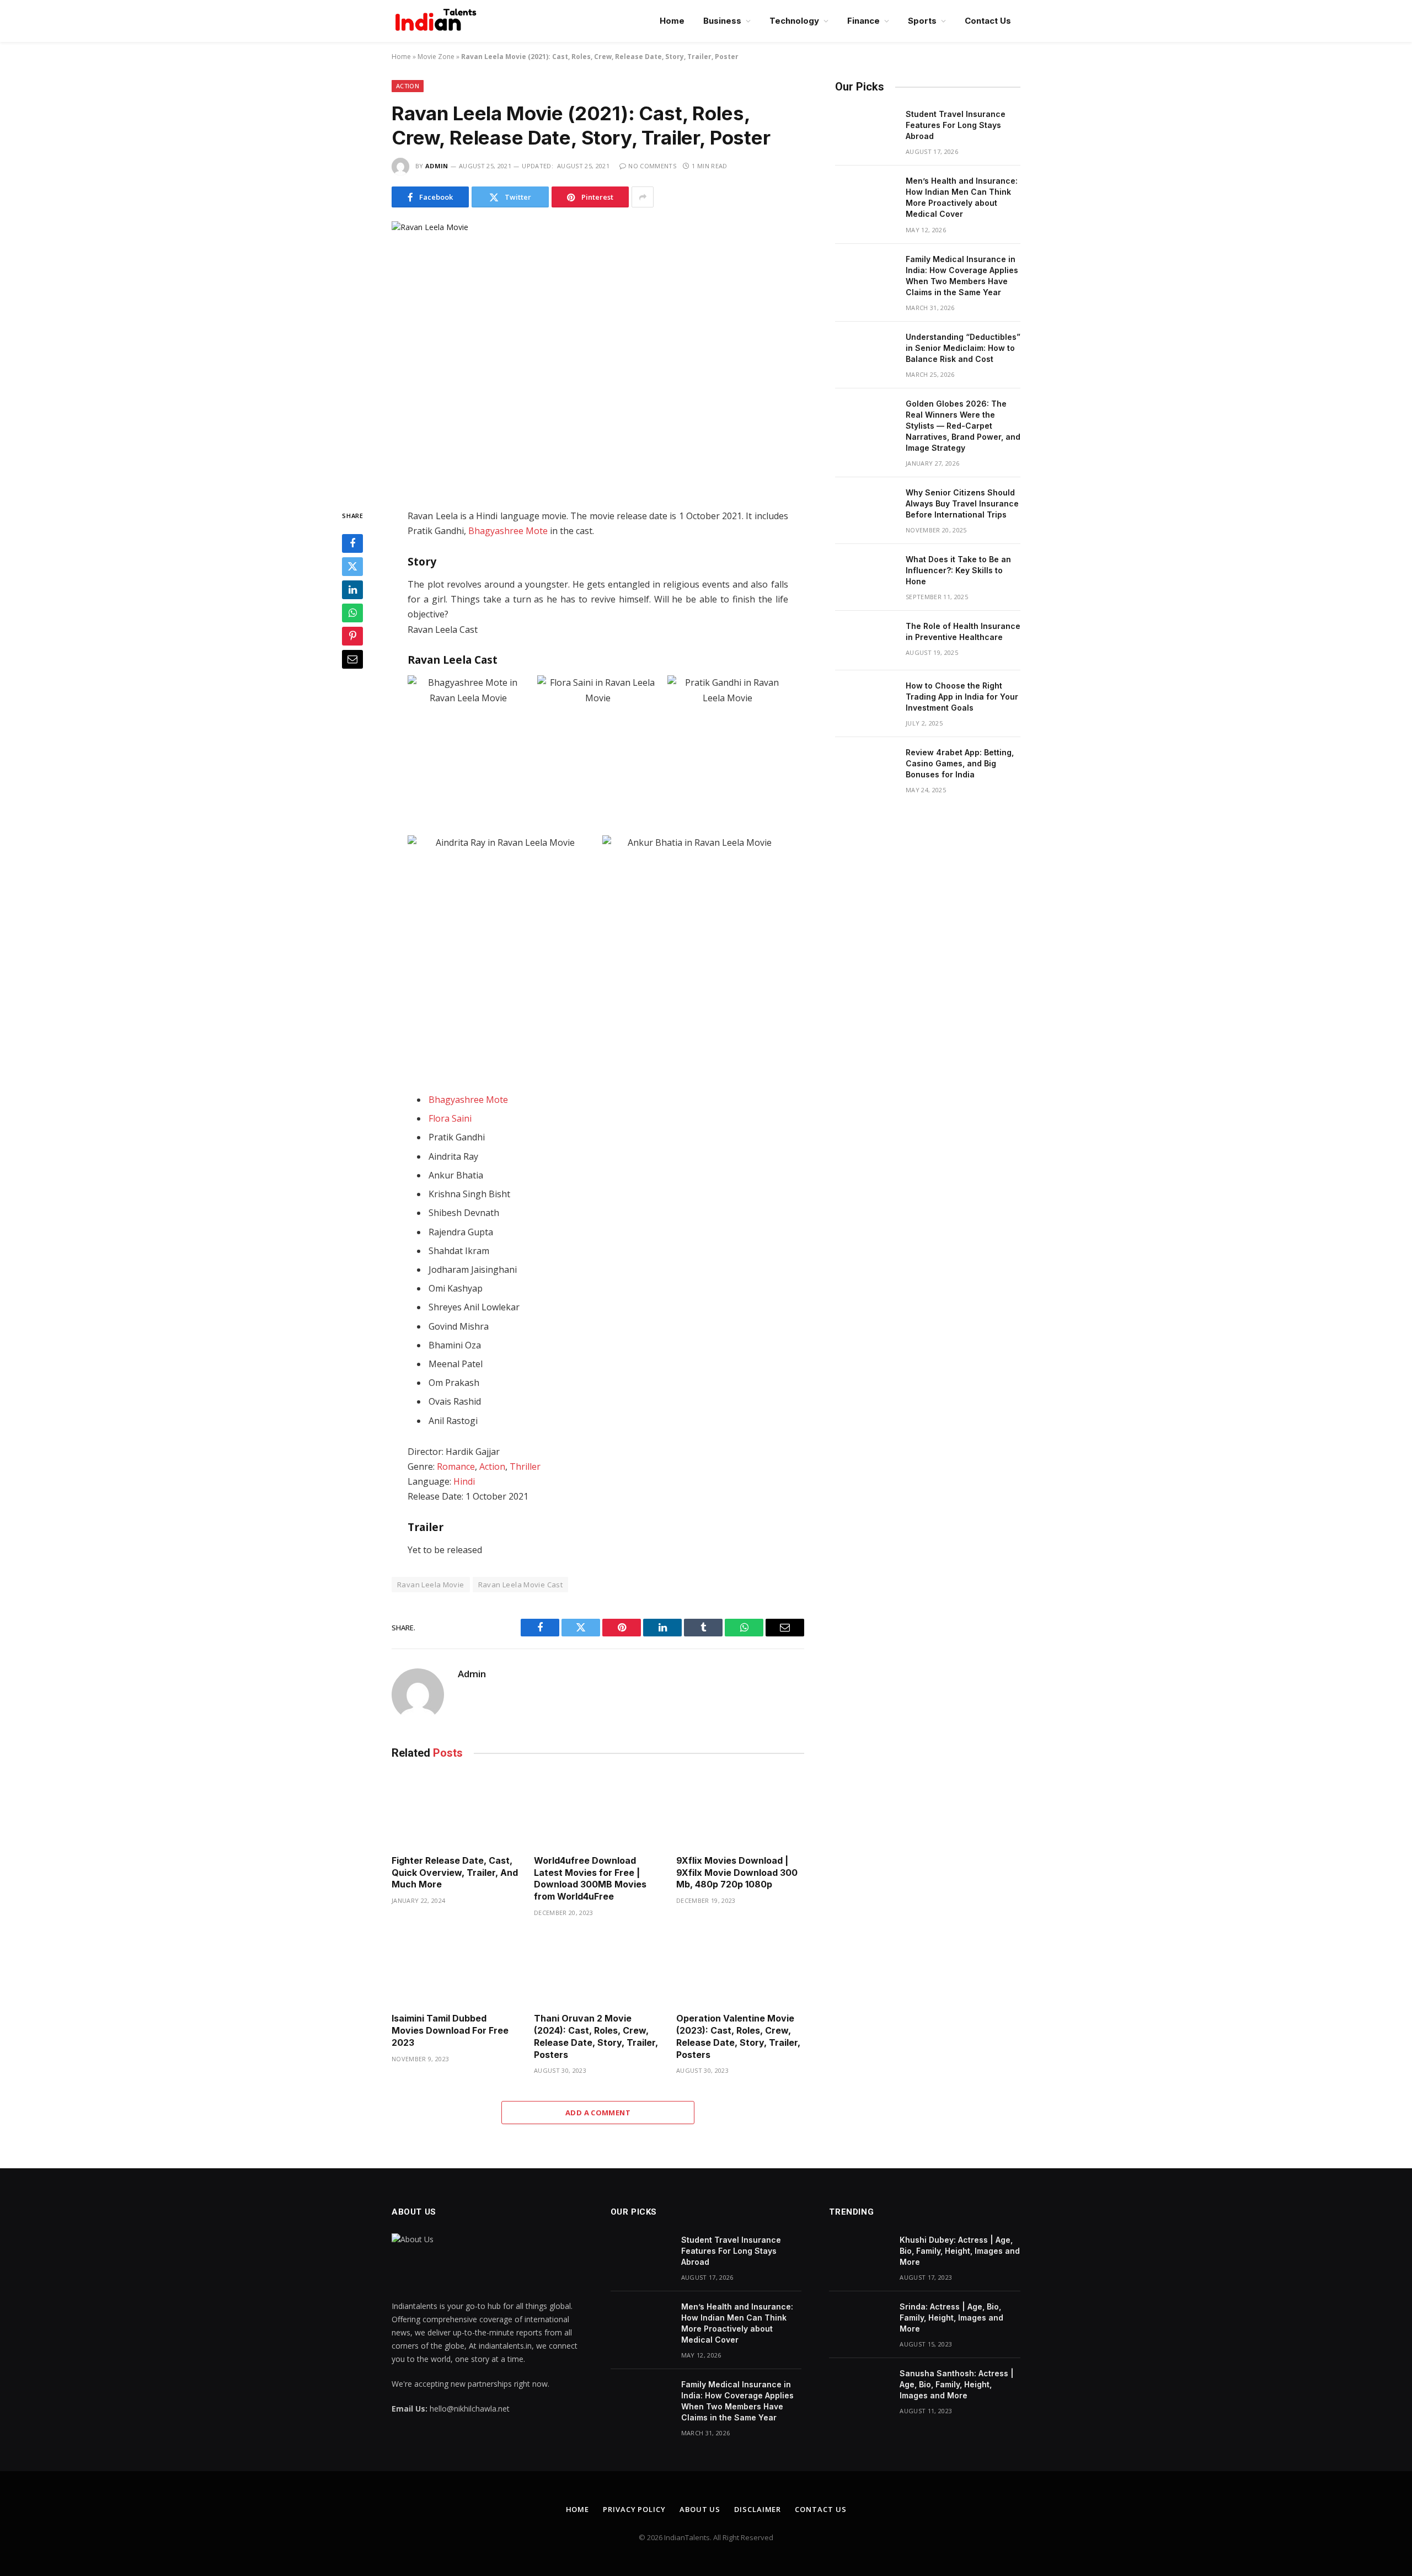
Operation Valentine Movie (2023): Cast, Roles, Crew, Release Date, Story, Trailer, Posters (738, 2036)
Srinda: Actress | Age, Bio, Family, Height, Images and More (951, 2318)
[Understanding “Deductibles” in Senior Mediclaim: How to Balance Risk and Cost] (865, 351)
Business (722, 21)
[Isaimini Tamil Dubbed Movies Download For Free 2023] (456, 1968)
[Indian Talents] (438, 21)
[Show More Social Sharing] (643, 197)
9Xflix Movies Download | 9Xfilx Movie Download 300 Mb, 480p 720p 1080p (737, 1873)
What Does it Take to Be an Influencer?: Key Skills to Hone (958, 570)
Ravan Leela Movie (431, 1585)
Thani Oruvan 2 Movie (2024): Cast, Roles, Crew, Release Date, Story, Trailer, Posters (596, 2036)
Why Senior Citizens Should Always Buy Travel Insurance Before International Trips (962, 503)
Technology (794, 21)
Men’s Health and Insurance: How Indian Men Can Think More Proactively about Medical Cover (962, 197)
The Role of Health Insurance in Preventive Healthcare (963, 631)
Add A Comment (598, 2113)
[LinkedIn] (352, 590)
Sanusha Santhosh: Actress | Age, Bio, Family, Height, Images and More (957, 2384)
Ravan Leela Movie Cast (521, 1585)
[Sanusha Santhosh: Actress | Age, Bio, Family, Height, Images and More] (859, 2388)
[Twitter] (352, 567)
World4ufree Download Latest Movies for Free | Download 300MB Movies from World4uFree (590, 1878)
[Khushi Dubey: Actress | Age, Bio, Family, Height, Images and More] (859, 2254)
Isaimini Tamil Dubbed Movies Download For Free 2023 (450, 2030)
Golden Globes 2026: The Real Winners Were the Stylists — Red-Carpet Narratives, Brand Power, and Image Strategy (963, 426)
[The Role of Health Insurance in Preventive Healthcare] (865, 641)
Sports (922, 21)
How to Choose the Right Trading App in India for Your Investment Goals (962, 697)
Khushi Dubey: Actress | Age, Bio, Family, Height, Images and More (960, 2251)
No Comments (652, 166)
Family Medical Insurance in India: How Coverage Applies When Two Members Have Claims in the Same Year (962, 276)
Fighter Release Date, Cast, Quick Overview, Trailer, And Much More (455, 1873)
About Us (700, 2509)
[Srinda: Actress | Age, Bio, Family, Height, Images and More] (859, 2321)
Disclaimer (758, 2509)
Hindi (464, 1481)
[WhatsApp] (352, 614)
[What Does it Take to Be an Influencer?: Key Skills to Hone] (865, 574)
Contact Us (988, 21)
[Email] (352, 660)
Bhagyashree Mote (508, 531)
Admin (437, 166)
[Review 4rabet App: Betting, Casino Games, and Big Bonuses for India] (865, 767)
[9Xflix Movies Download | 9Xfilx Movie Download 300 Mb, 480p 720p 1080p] (740, 1810)
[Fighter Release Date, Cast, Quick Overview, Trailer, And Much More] (456, 1810)
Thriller (525, 1466)
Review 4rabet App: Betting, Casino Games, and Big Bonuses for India (960, 763)
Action (408, 86)
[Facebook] (352, 544)
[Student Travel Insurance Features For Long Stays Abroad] (865, 129)
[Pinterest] (352, 637)
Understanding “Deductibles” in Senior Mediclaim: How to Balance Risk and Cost (963, 348)
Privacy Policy (634, 2509)
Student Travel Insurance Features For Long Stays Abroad (956, 125)
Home (672, 21)
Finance (863, 21)
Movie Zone (436, 57)
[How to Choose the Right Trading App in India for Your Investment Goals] (865, 700)
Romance (456, 1466)
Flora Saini (450, 1118)
